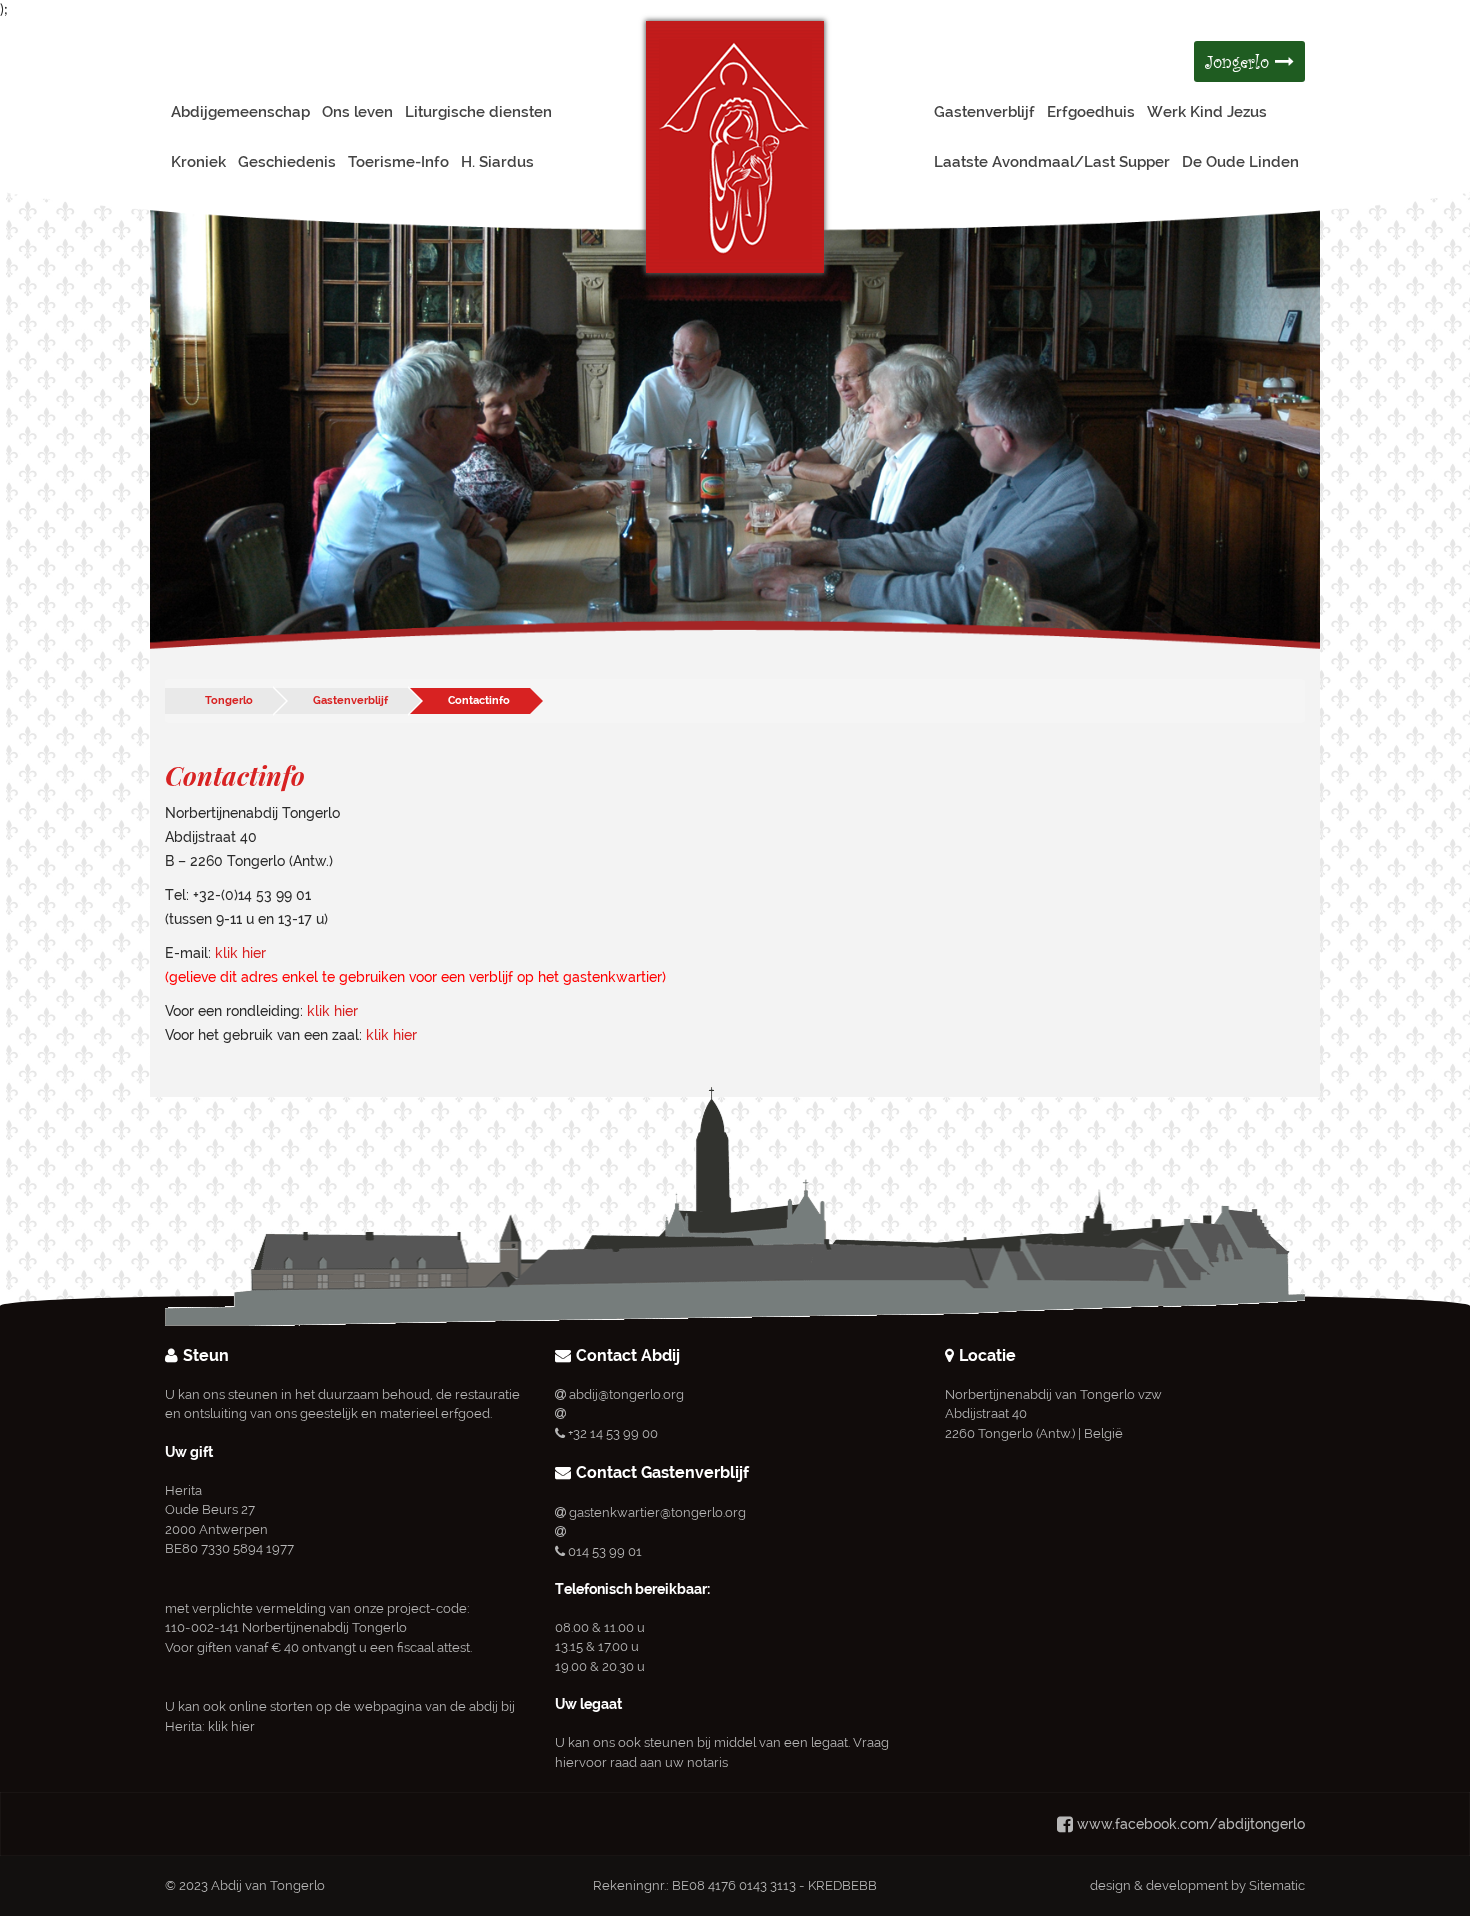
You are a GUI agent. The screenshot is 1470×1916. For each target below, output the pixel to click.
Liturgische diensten (478, 112)
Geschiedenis (287, 162)
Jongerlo (1240, 61)
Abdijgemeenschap (240, 112)
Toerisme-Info (398, 162)
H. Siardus (497, 162)
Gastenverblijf (984, 112)
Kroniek (198, 162)
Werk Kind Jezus (1207, 112)
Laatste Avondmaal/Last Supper (1052, 162)
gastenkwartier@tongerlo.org (657, 1512)
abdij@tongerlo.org (626, 1394)
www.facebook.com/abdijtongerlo (1191, 1824)
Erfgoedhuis (1091, 112)
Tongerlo (229, 700)
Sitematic (1277, 1885)
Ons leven (357, 112)
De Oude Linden (1240, 162)
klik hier (240, 953)
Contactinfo (479, 700)
